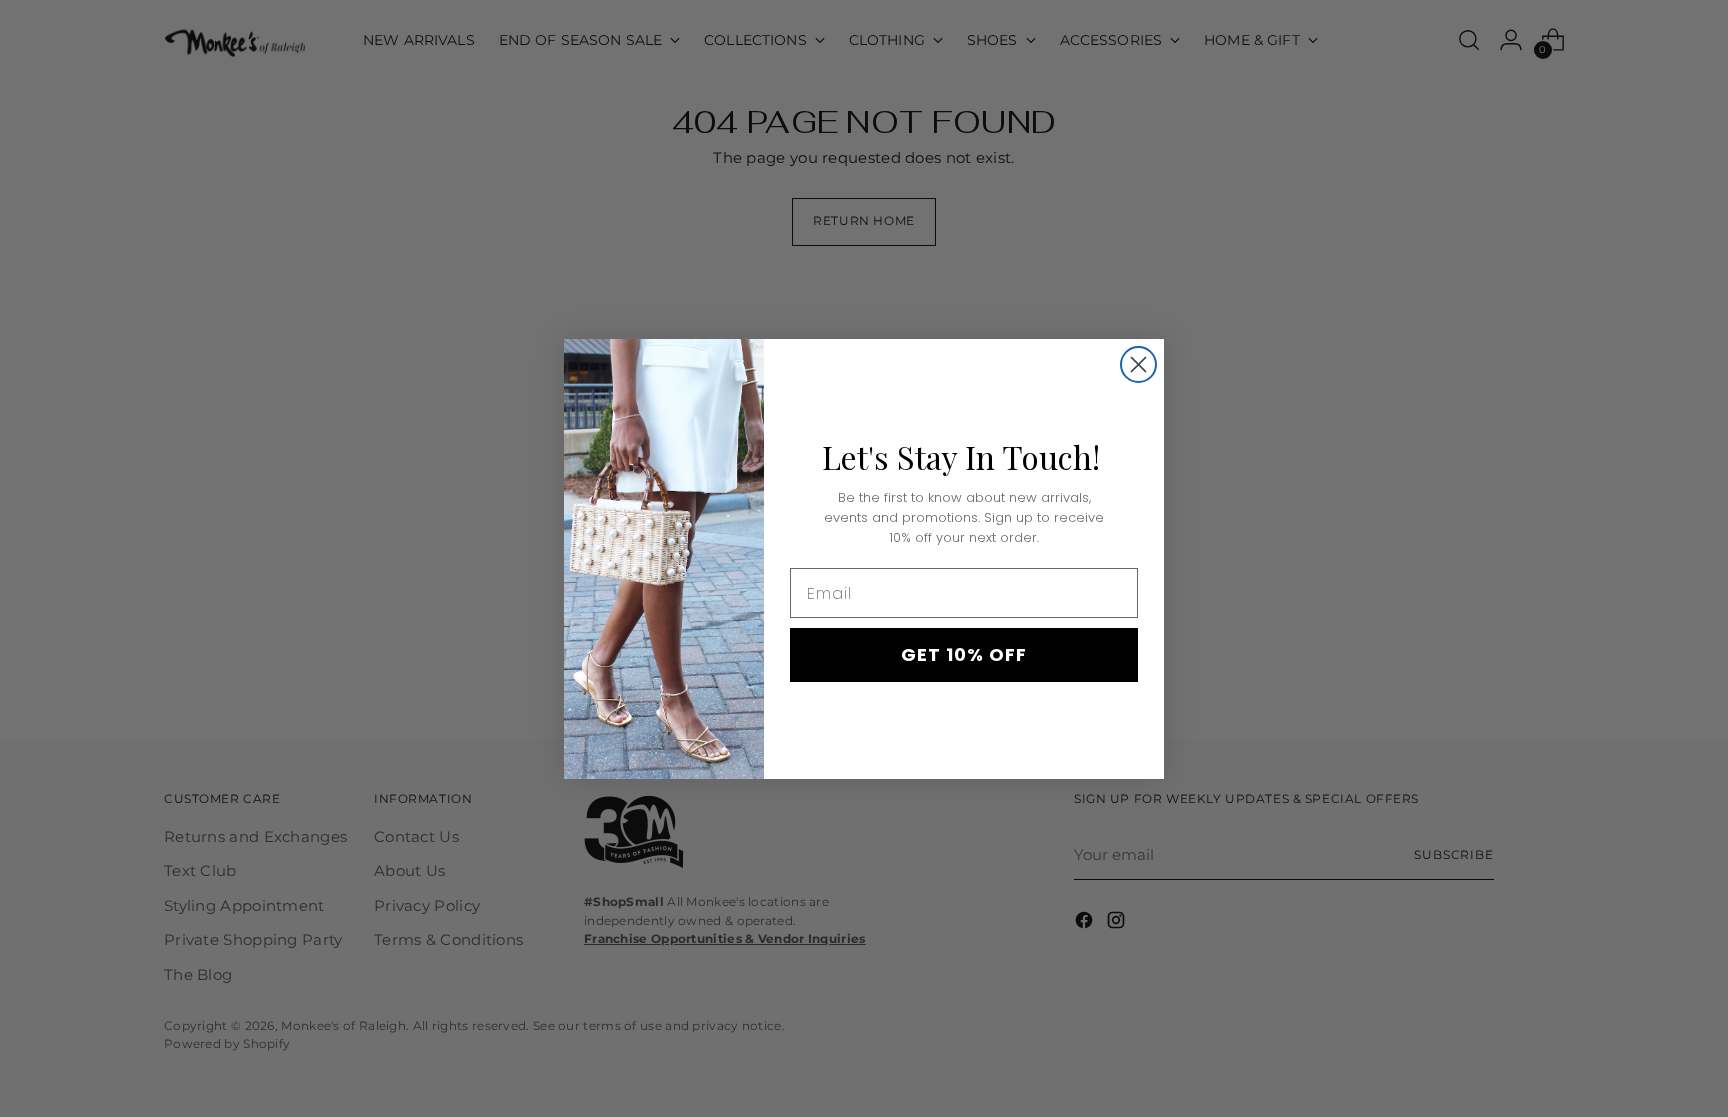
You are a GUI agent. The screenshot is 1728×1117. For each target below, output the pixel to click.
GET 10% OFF (964, 654)
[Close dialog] (1138, 364)
